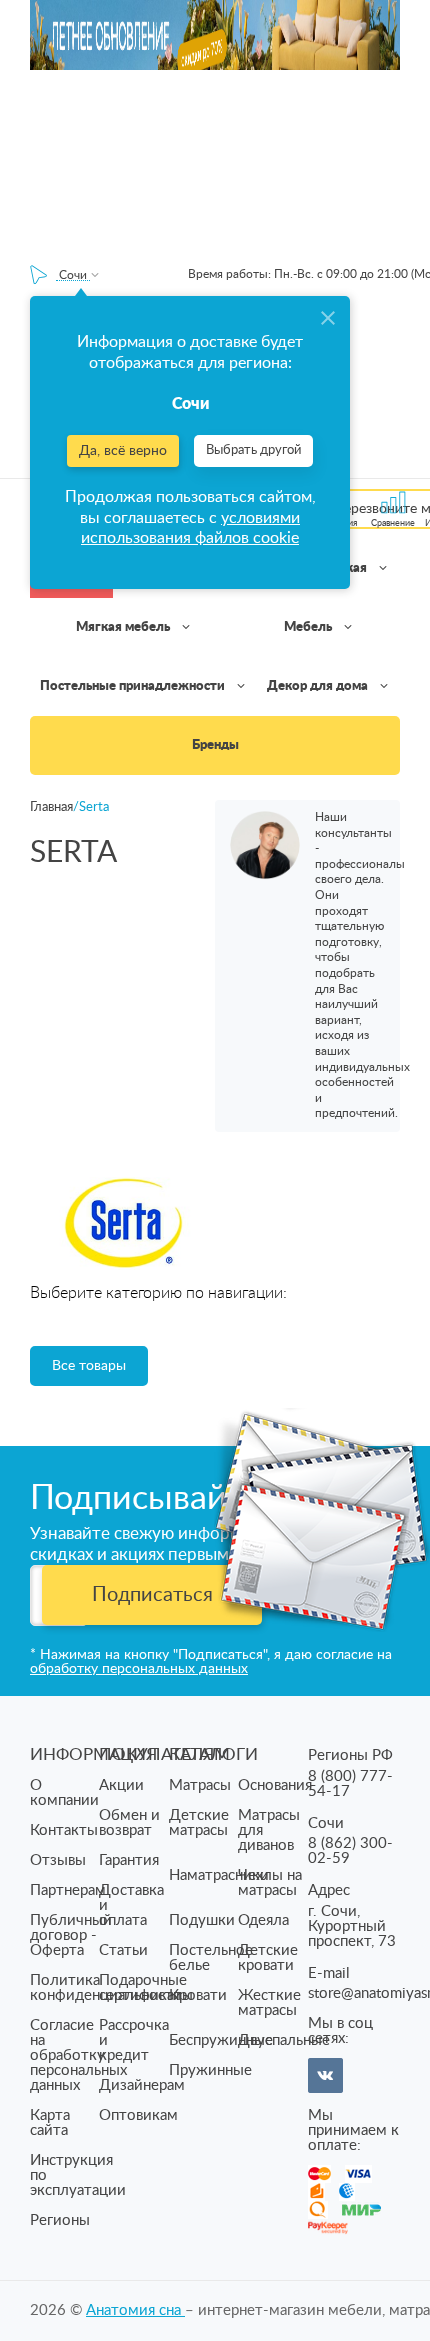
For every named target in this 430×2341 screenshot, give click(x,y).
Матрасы (200, 1785)
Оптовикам (138, 2115)
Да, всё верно (123, 451)
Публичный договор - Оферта (71, 1935)
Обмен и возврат (129, 1823)
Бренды (215, 745)
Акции (121, 1785)
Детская (342, 568)
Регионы (60, 2220)
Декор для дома (319, 686)
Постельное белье (211, 1958)
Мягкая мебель (124, 627)
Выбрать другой (253, 450)
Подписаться (152, 1595)
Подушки (202, 1920)
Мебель (309, 627)
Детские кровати (268, 1958)
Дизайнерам (142, 2085)
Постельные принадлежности (134, 686)
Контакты (64, 1830)
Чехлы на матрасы (270, 1883)
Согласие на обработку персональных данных (78, 2055)
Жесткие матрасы (269, 2003)
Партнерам (68, 1890)
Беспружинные (221, 2040)
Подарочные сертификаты (146, 1988)
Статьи (123, 1950)
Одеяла (263, 1920)
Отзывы (58, 1860)
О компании (64, 1793)
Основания (275, 1785)
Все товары (89, 1366)
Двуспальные (284, 2040)
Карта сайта (50, 2123)
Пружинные (210, 2070)
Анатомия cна (135, 2310)
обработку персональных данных (139, 1669)
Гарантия (129, 1860)
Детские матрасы (199, 1823)
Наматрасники (219, 1875)
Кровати (198, 1995)
